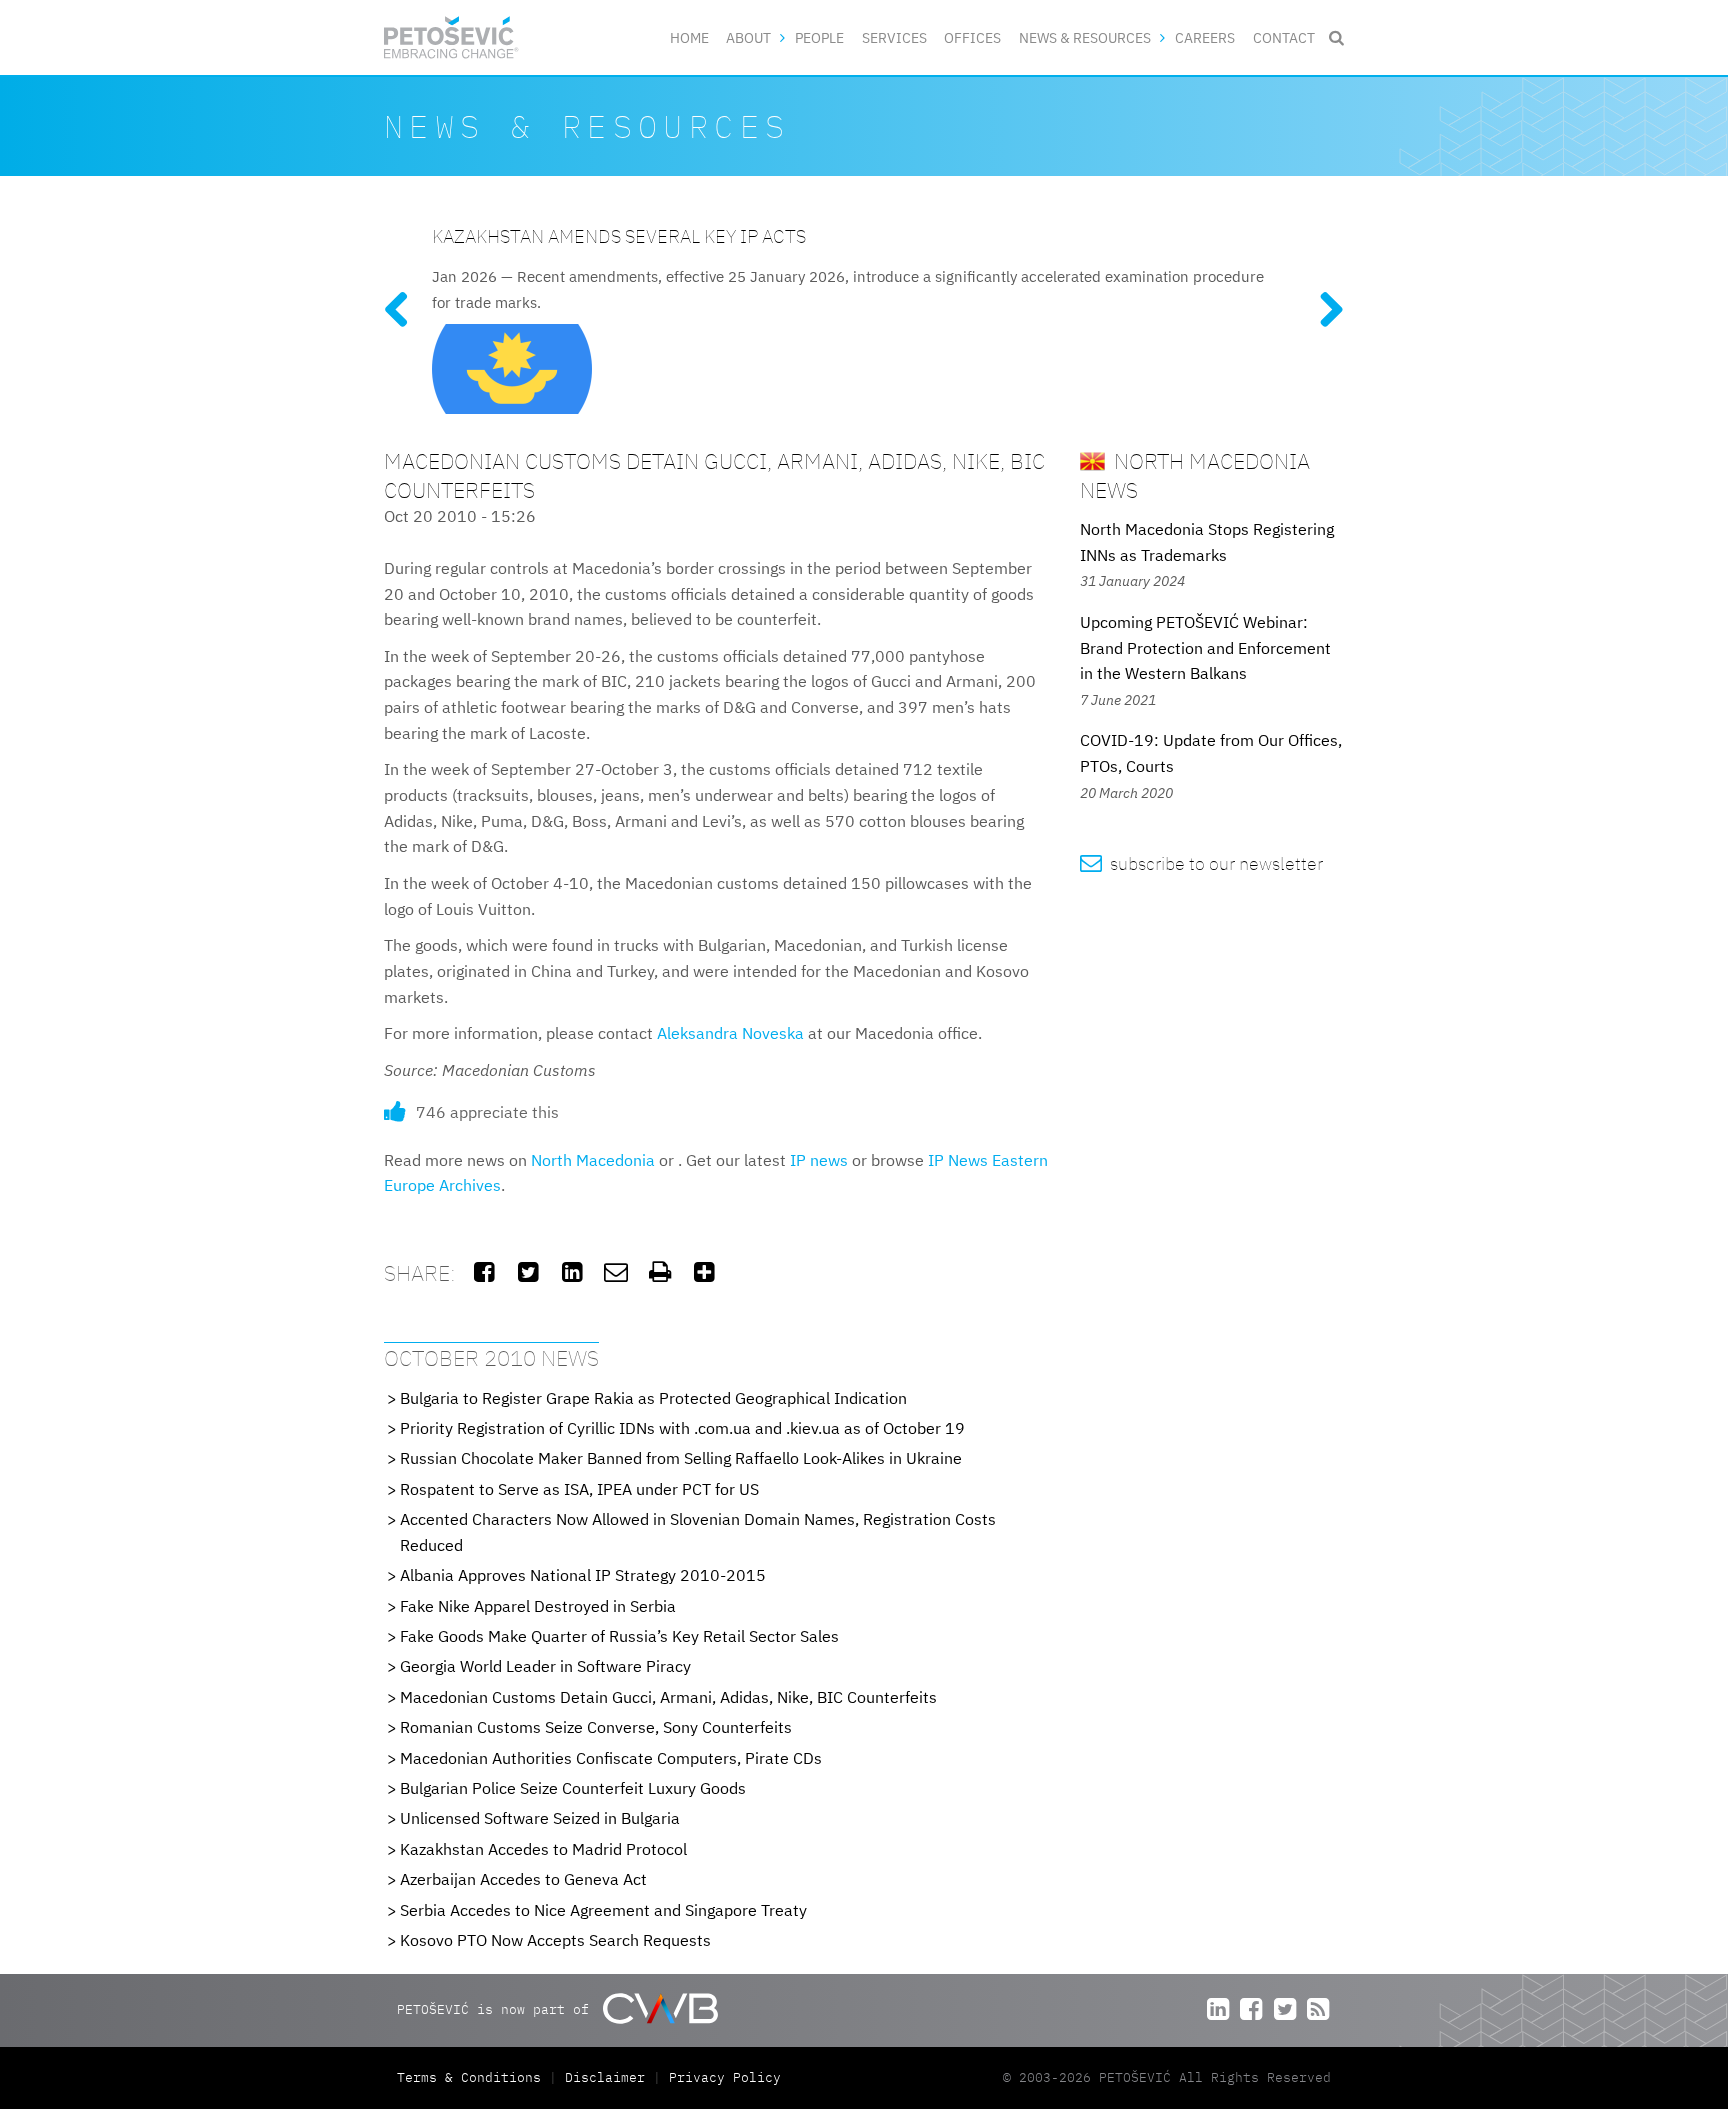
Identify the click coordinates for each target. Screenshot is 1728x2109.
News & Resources (1085, 37)
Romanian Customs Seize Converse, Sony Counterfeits (596, 1727)
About (748, 37)
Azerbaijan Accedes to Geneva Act (523, 1879)
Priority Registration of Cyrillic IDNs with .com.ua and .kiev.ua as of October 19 (682, 1428)
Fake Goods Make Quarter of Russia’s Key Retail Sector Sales (619, 1636)
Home (689, 37)
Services (894, 37)
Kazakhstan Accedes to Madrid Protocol (543, 1849)
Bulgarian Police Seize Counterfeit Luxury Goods (573, 1788)
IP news (819, 1160)
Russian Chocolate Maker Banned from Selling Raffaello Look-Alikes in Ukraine (681, 1458)
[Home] (451, 37)
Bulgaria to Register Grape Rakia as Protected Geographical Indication (653, 1398)
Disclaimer (605, 2077)
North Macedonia (593, 1160)
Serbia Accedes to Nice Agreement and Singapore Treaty (603, 1910)
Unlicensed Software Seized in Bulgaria (540, 1818)
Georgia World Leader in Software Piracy (545, 1666)
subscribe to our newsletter (1201, 863)
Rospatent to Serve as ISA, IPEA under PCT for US (579, 1489)
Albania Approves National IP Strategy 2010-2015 (583, 1575)
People (819, 37)
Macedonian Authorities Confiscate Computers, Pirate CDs (611, 1758)
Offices (972, 37)
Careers (1205, 37)
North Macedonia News (1195, 475)
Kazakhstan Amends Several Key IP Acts (619, 235)
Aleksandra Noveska (730, 1033)
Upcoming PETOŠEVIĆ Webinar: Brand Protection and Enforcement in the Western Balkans (1205, 647)
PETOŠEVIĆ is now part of (497, 2009)
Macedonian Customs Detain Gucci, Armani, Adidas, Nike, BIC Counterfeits (668, 1697)
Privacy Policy (725, 2077)
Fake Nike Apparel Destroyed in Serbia (538, 1606)
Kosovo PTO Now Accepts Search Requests (555, 1940)
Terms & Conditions (473, 2077)
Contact (1284, 37)
